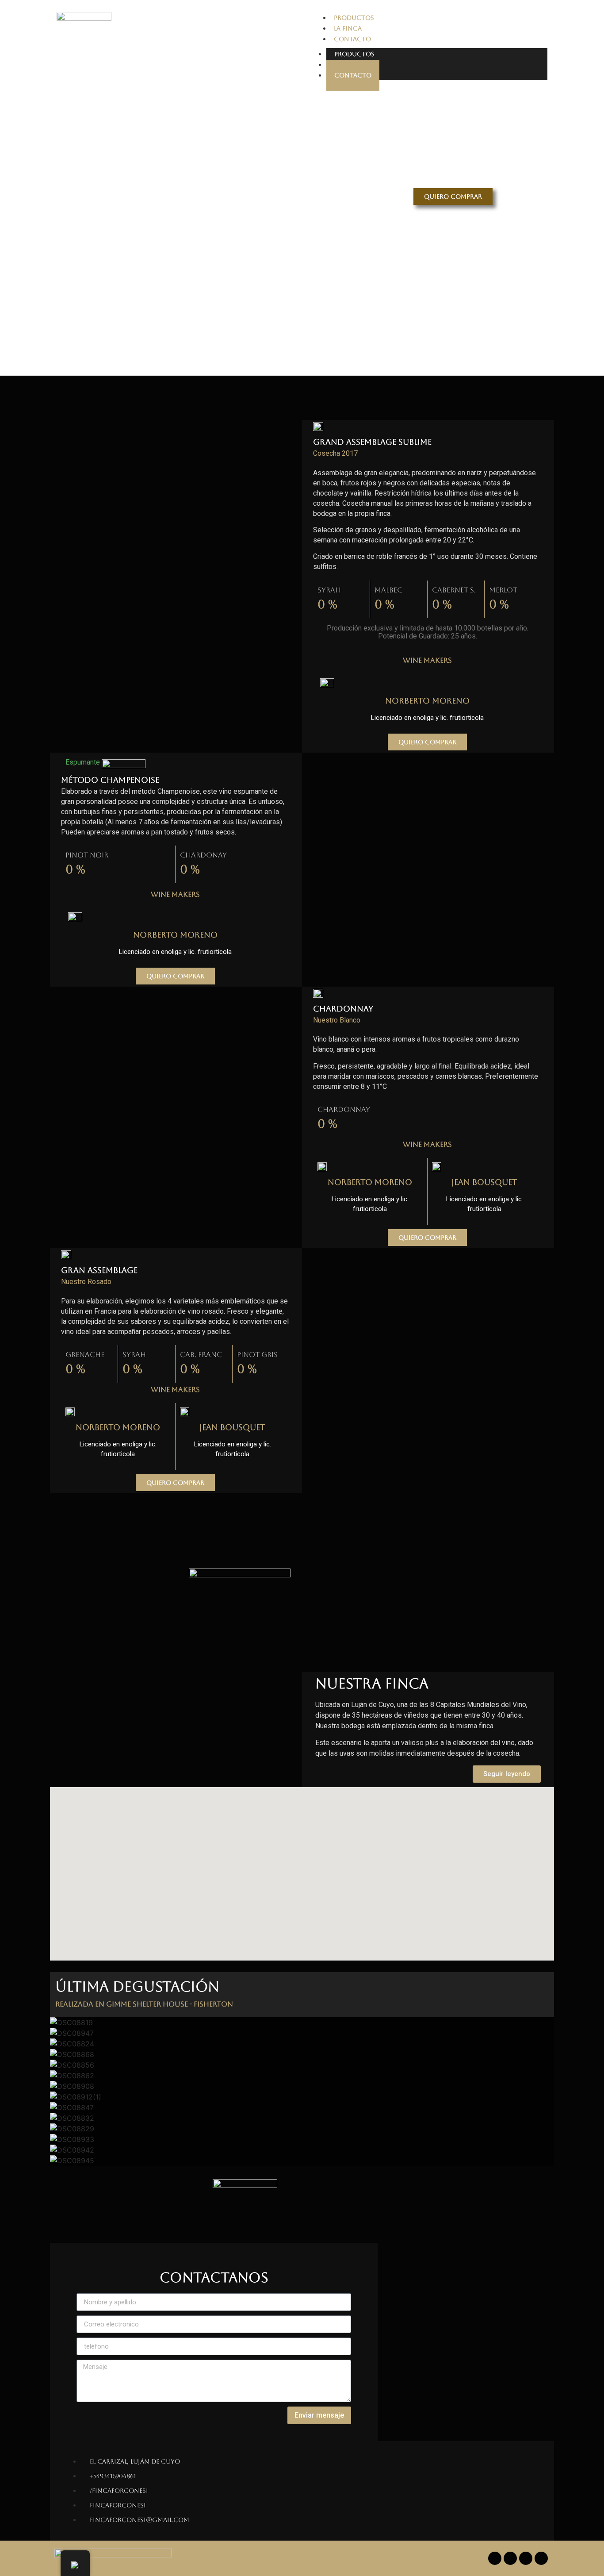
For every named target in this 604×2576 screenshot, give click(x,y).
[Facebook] (495, 2558)
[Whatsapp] (526, 2558)
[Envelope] (541, 2558)
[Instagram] (510, 2558)
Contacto (353, 75)
